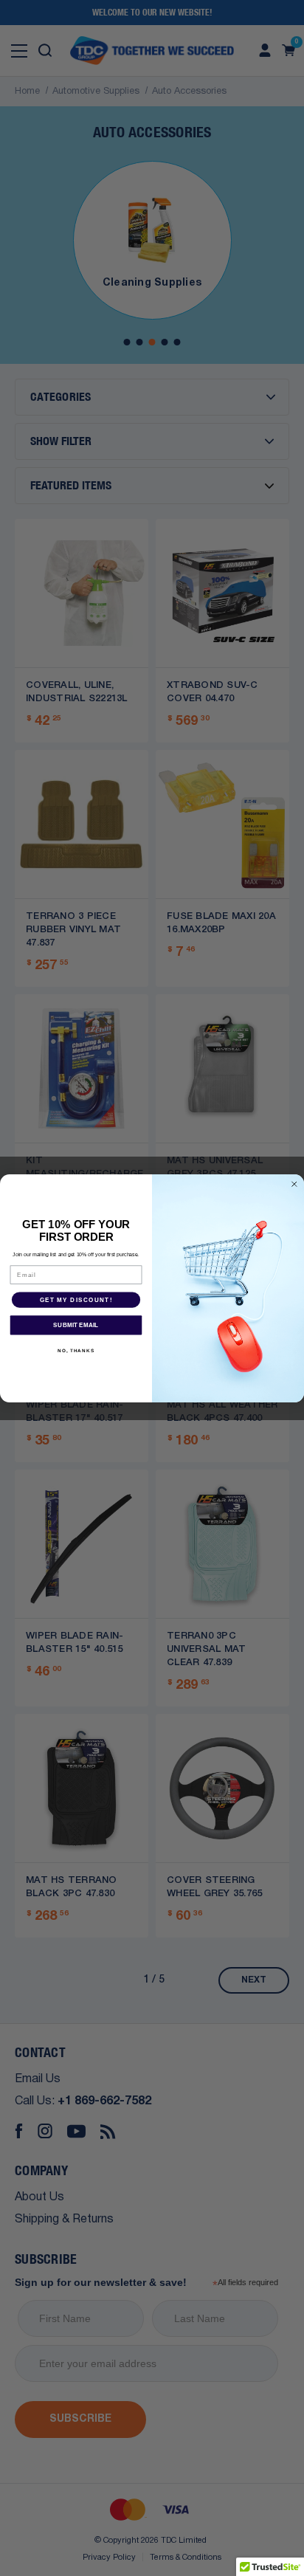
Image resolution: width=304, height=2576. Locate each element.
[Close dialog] (294, 1184)
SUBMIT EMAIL (76, 1325)
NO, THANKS (76, 1350)
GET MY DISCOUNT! (76, 1299)
